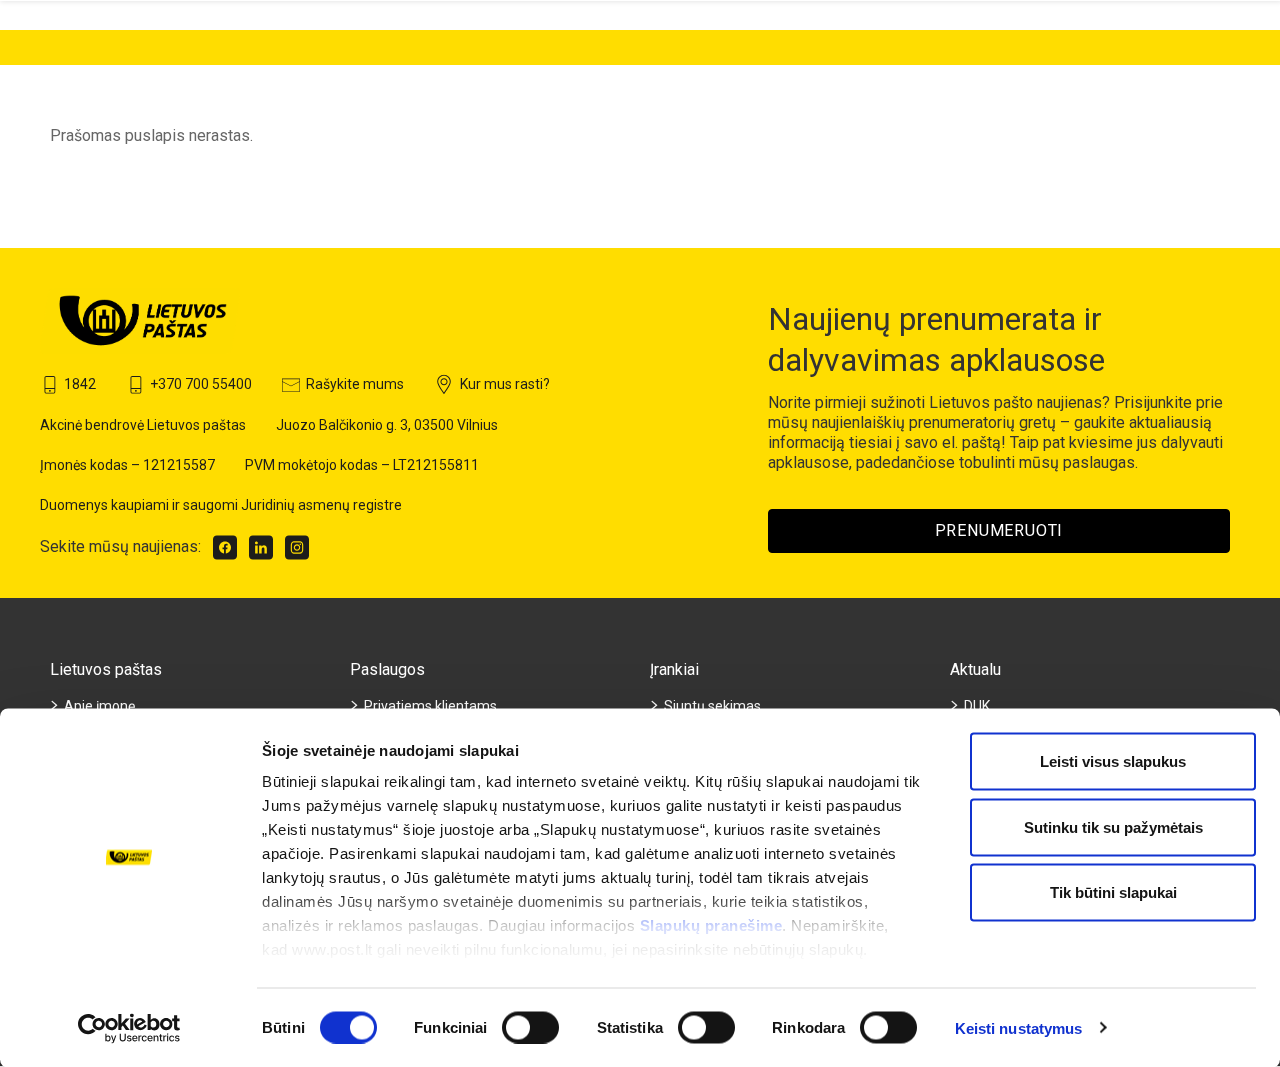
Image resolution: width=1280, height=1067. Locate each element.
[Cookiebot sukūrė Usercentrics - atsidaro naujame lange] (129, 1028)
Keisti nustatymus (1019, 1027)
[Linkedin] (261, 547)
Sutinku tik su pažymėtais (1113, 826)
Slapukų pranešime (711, 925)
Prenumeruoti (999, 530)
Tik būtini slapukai (1113, 892)
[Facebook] (225, 547)
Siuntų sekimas (712, 706)
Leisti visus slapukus (1113, 761)
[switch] (530, 1027)
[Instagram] (297, 547)
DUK (977, 706)
